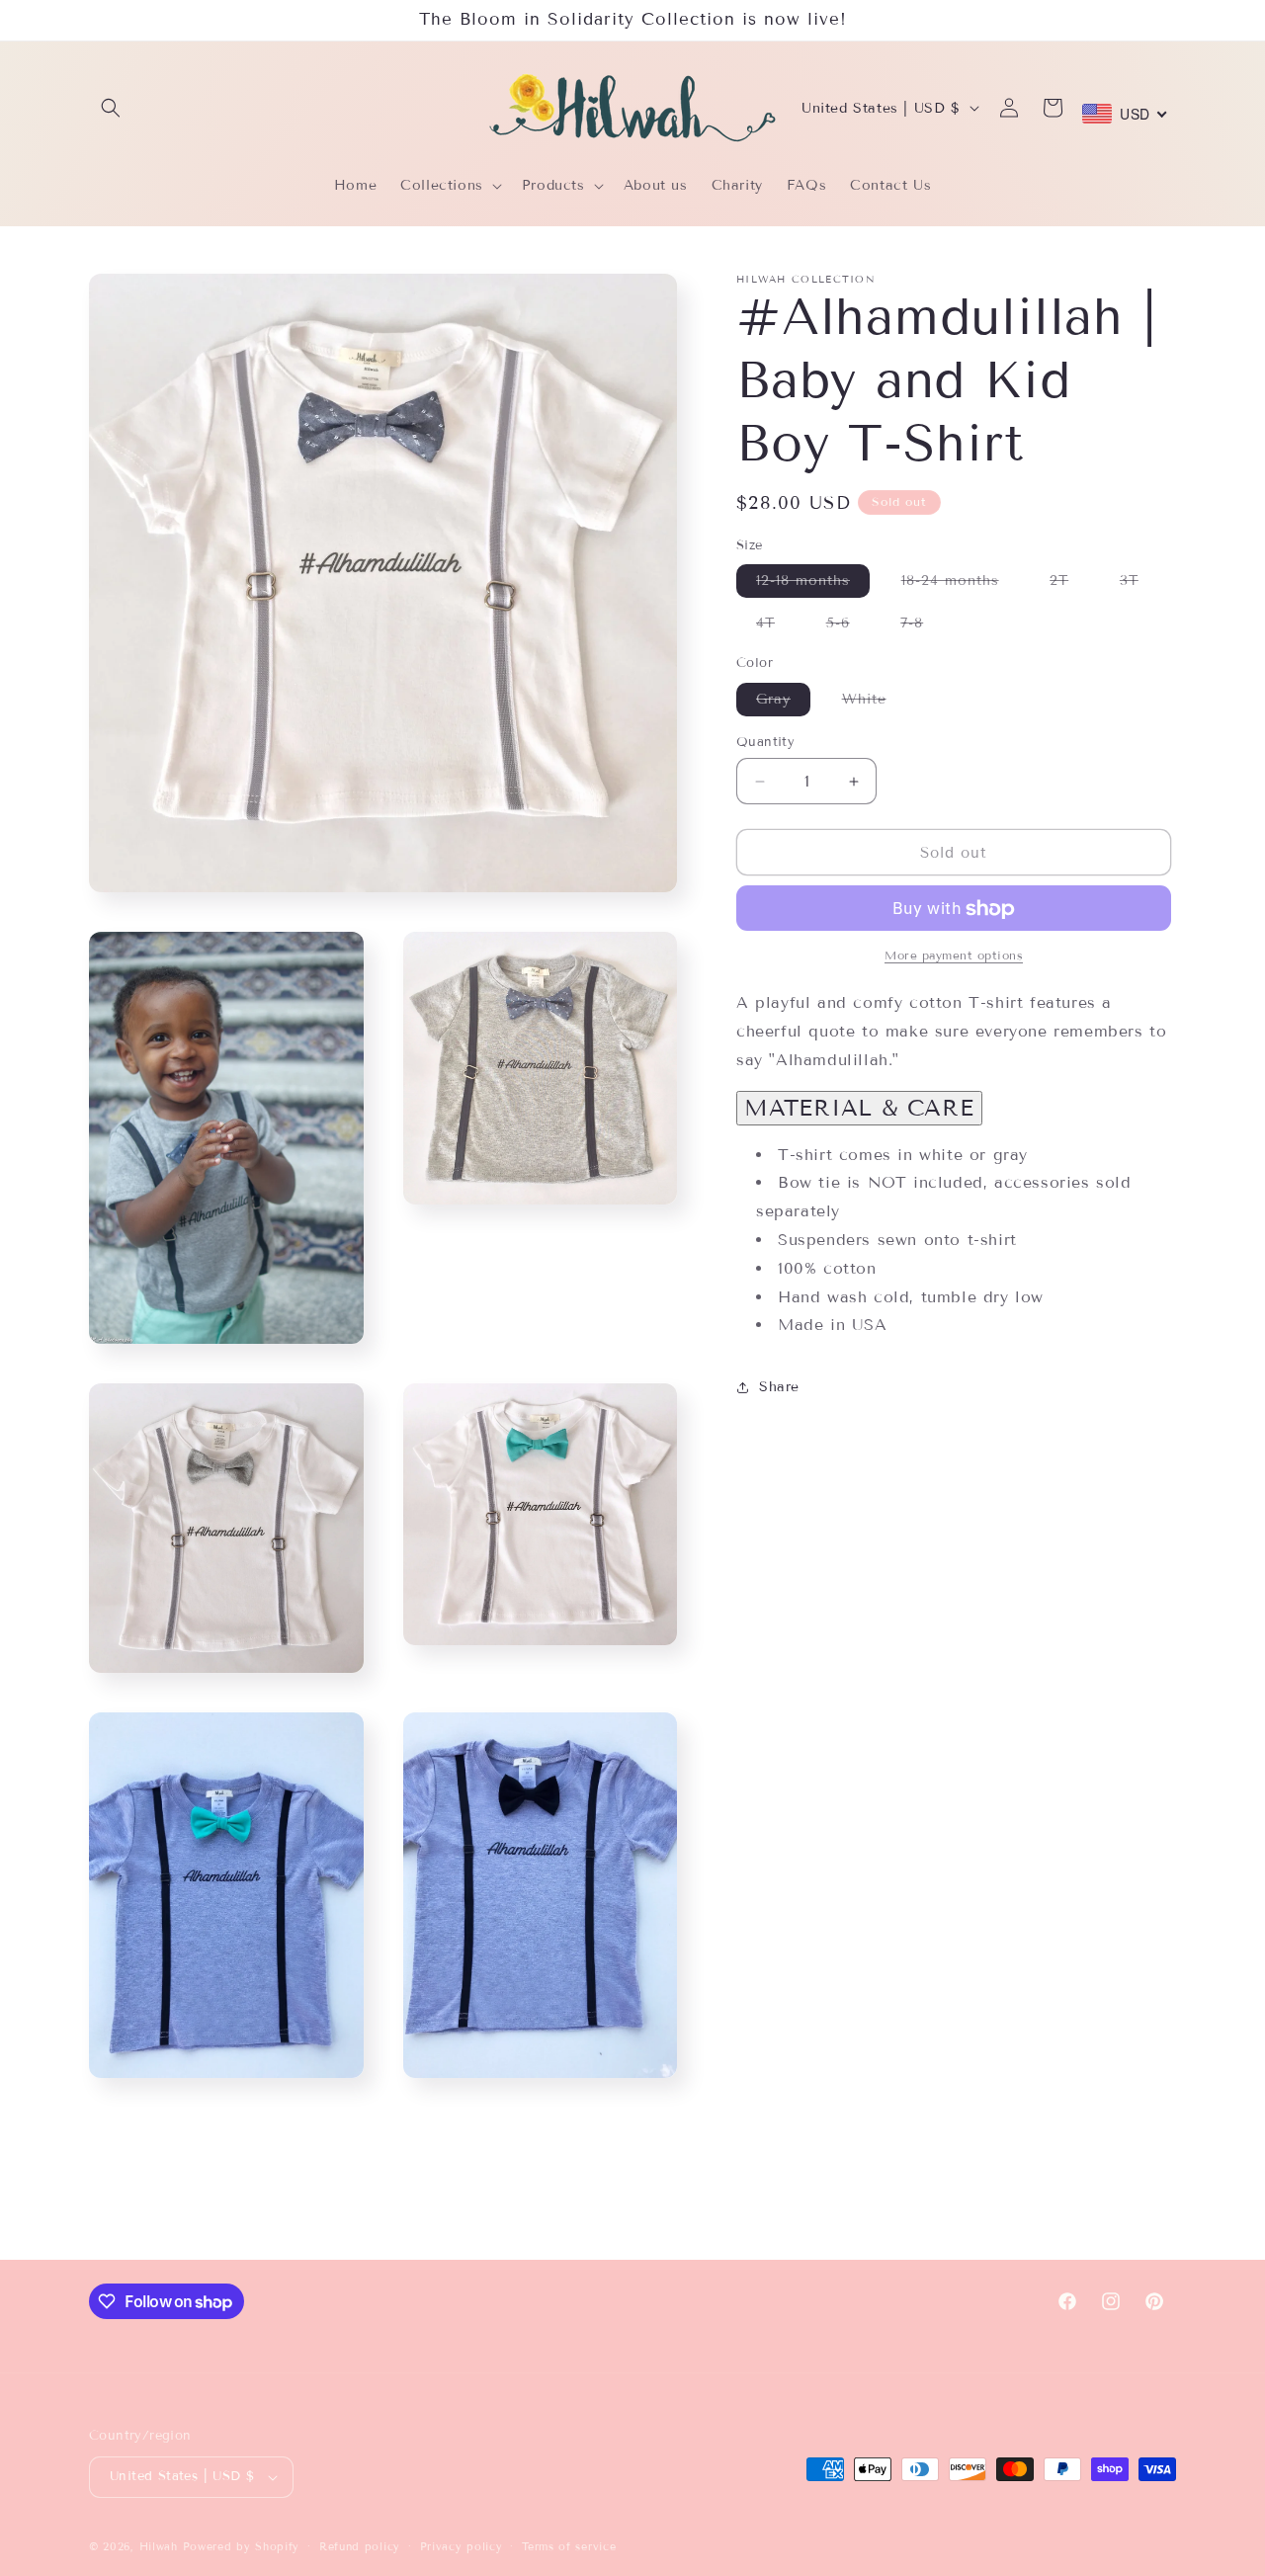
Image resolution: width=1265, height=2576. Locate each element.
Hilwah (161, 2546)
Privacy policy (462, 2546)
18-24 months (960, 585)
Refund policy (360, 2546)
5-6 (848, 628)
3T (1139, 585)
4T (775, 628)
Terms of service (569, 2546)
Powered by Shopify (242, 2546)
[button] (111, 108)
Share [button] (779, 1387)
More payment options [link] (954, 956)
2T (1069, 585)
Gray (783, 703)
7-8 (922, 628)
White (874, 703)
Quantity (765, 742)
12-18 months (813, 585)
